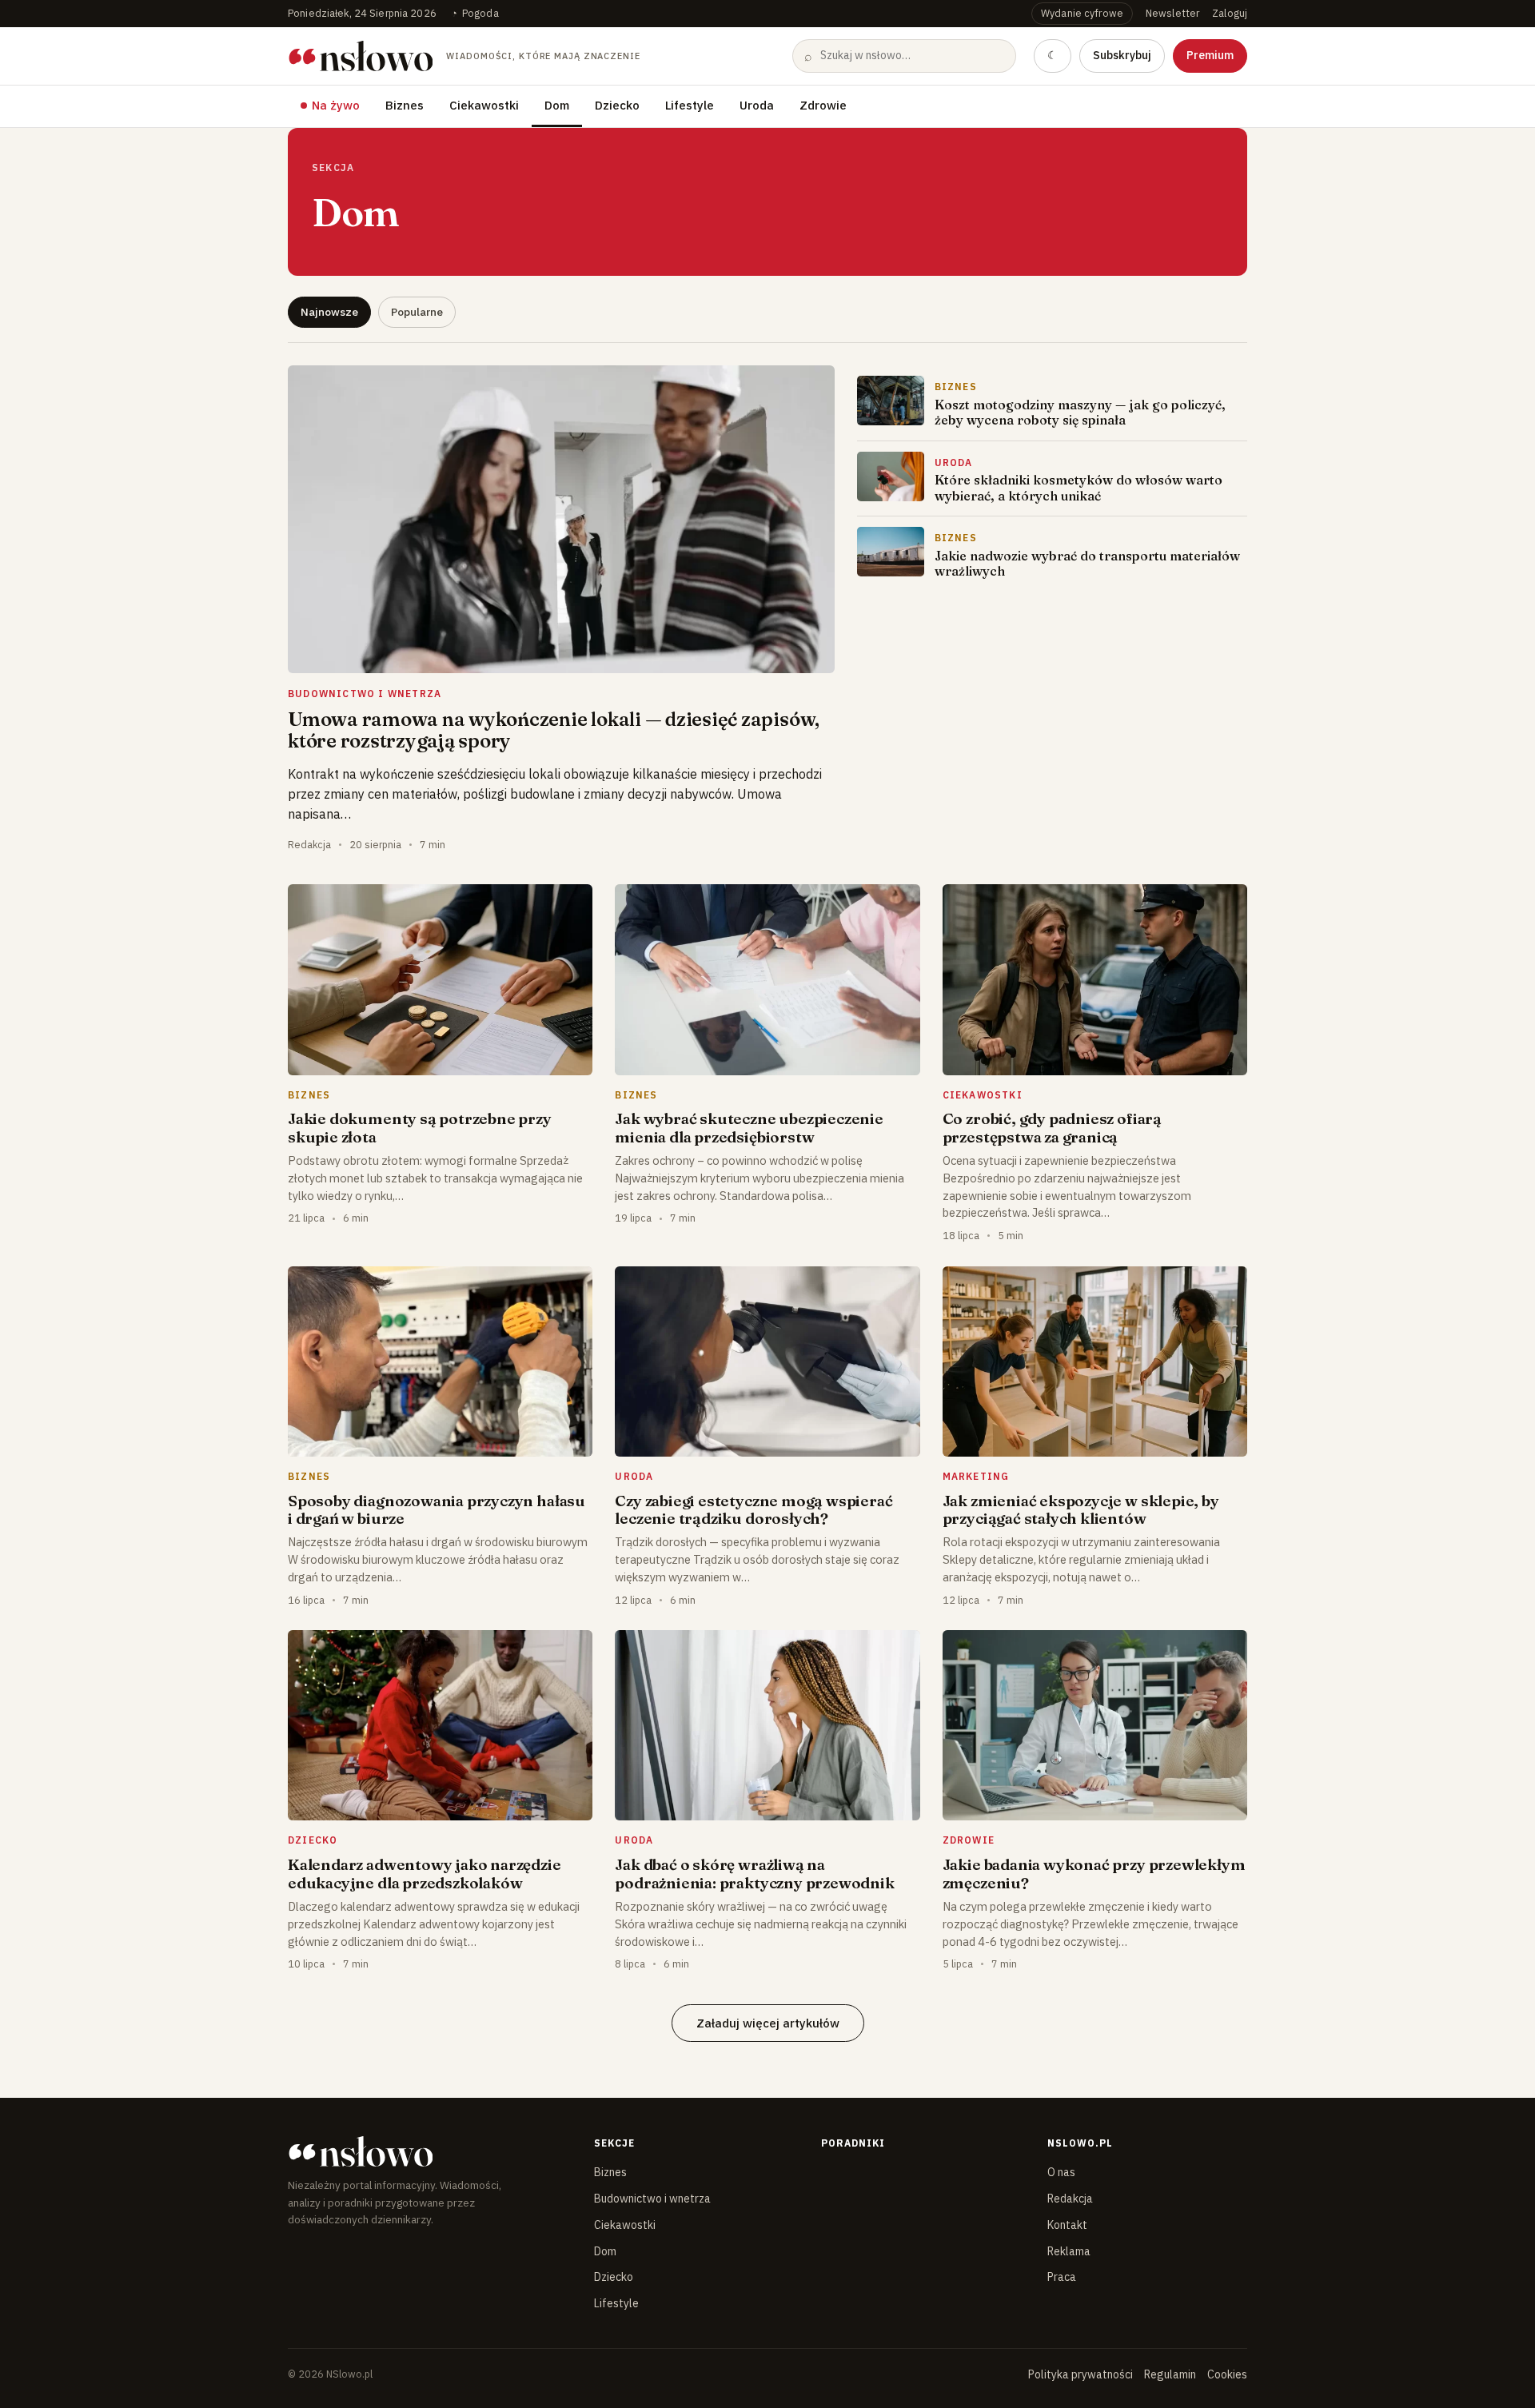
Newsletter (1172, 13)
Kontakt (1067, 2225)
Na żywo (336, 105)
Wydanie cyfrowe (1082, 13)
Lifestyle (690, 105)
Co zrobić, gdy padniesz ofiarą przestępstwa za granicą (1052, 1127)
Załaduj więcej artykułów (768, 2023)
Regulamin (1170, 2374)
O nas (1061, 2172)
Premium (1210, 55)
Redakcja (1070, 2199)
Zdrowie (823, 105)
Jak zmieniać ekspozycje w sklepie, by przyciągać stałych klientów (1081, 1509)
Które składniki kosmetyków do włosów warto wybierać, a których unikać (1078, 487)
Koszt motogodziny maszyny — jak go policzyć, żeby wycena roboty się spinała (1080, 412)
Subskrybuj (1122, 55)
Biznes (405, 105)
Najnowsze (329, 312)
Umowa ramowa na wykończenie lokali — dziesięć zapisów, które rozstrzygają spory (554, 730)
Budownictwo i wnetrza (652, 2199)
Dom (557, 105)
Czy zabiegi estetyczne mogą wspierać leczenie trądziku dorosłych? (754, 1509)
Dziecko (617, 105)
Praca (1062, 2277)
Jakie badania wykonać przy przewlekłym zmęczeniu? (1094, 1873)
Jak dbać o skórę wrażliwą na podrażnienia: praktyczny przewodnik (754, 1873)
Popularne (417, 312)
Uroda (757, 105)
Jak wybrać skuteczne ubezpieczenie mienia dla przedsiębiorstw (749, 1127)
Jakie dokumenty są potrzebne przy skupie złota (420, 1127)
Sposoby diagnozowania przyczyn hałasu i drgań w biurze (437, 1509)
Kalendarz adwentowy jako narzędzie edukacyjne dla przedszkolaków (425, 1873)
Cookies (1227, 2374)
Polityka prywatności (1080, 2374)
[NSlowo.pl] (427, 2151)
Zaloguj (1230, 13)
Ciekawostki (484, 105)
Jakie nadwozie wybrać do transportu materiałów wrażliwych (1087, 563)
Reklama (1069, 2251)
